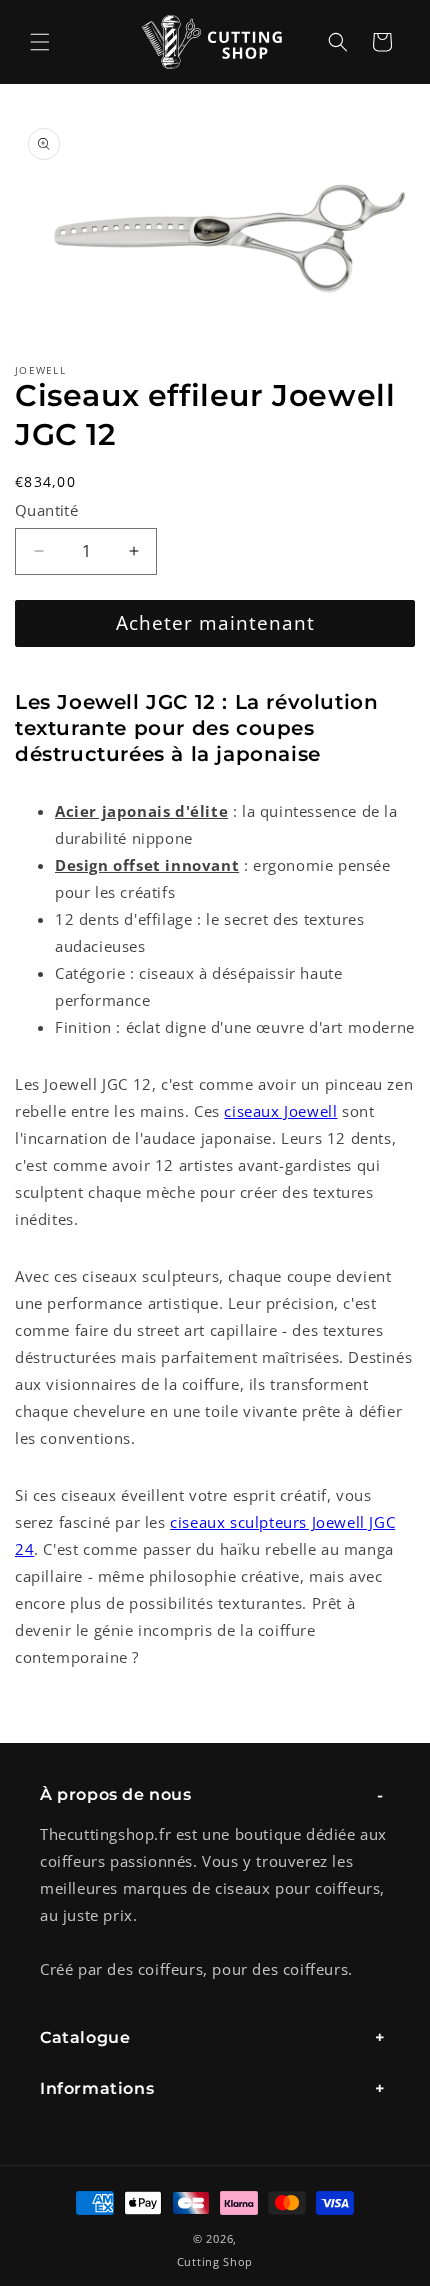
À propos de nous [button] (116, 1794)
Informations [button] (97, 2088)
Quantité (46, 510)
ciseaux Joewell (280, 1111)
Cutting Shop (215, 2261)
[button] (40, 42)
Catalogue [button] (85, 2037)
